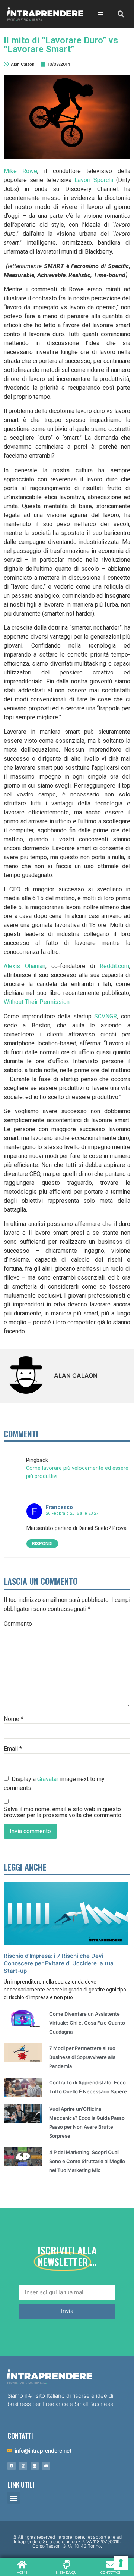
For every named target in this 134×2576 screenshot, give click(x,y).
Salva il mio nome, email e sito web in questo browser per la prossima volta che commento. (63, 1812)
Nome (14, 1719)
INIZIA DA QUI (66, 2572)
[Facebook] (12, 2466)
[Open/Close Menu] (101, 14)
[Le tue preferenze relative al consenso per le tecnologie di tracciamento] (121, 2563)
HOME (22, 2572)
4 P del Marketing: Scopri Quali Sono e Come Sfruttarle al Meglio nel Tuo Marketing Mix (87, 2161)
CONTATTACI (110, 2572)
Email (13, 1749)
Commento (18, 1624)
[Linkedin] (35, 2466)
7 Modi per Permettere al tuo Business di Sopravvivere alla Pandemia (82, 2057)
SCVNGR (106, 1016)
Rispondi (42, 1544)
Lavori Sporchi (94, 180)
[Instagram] (23, 2466)
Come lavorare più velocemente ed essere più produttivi (77, 1472)
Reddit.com (114, 966)
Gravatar (48, 1779)
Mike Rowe (20, 171)
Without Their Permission (37, 1002)
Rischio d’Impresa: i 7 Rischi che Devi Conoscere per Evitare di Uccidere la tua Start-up (59, 1963)
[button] (14, 2498)
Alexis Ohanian (25, 966)
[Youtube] (46, 2466)
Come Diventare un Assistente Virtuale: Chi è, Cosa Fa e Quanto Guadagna (87, 2023)
